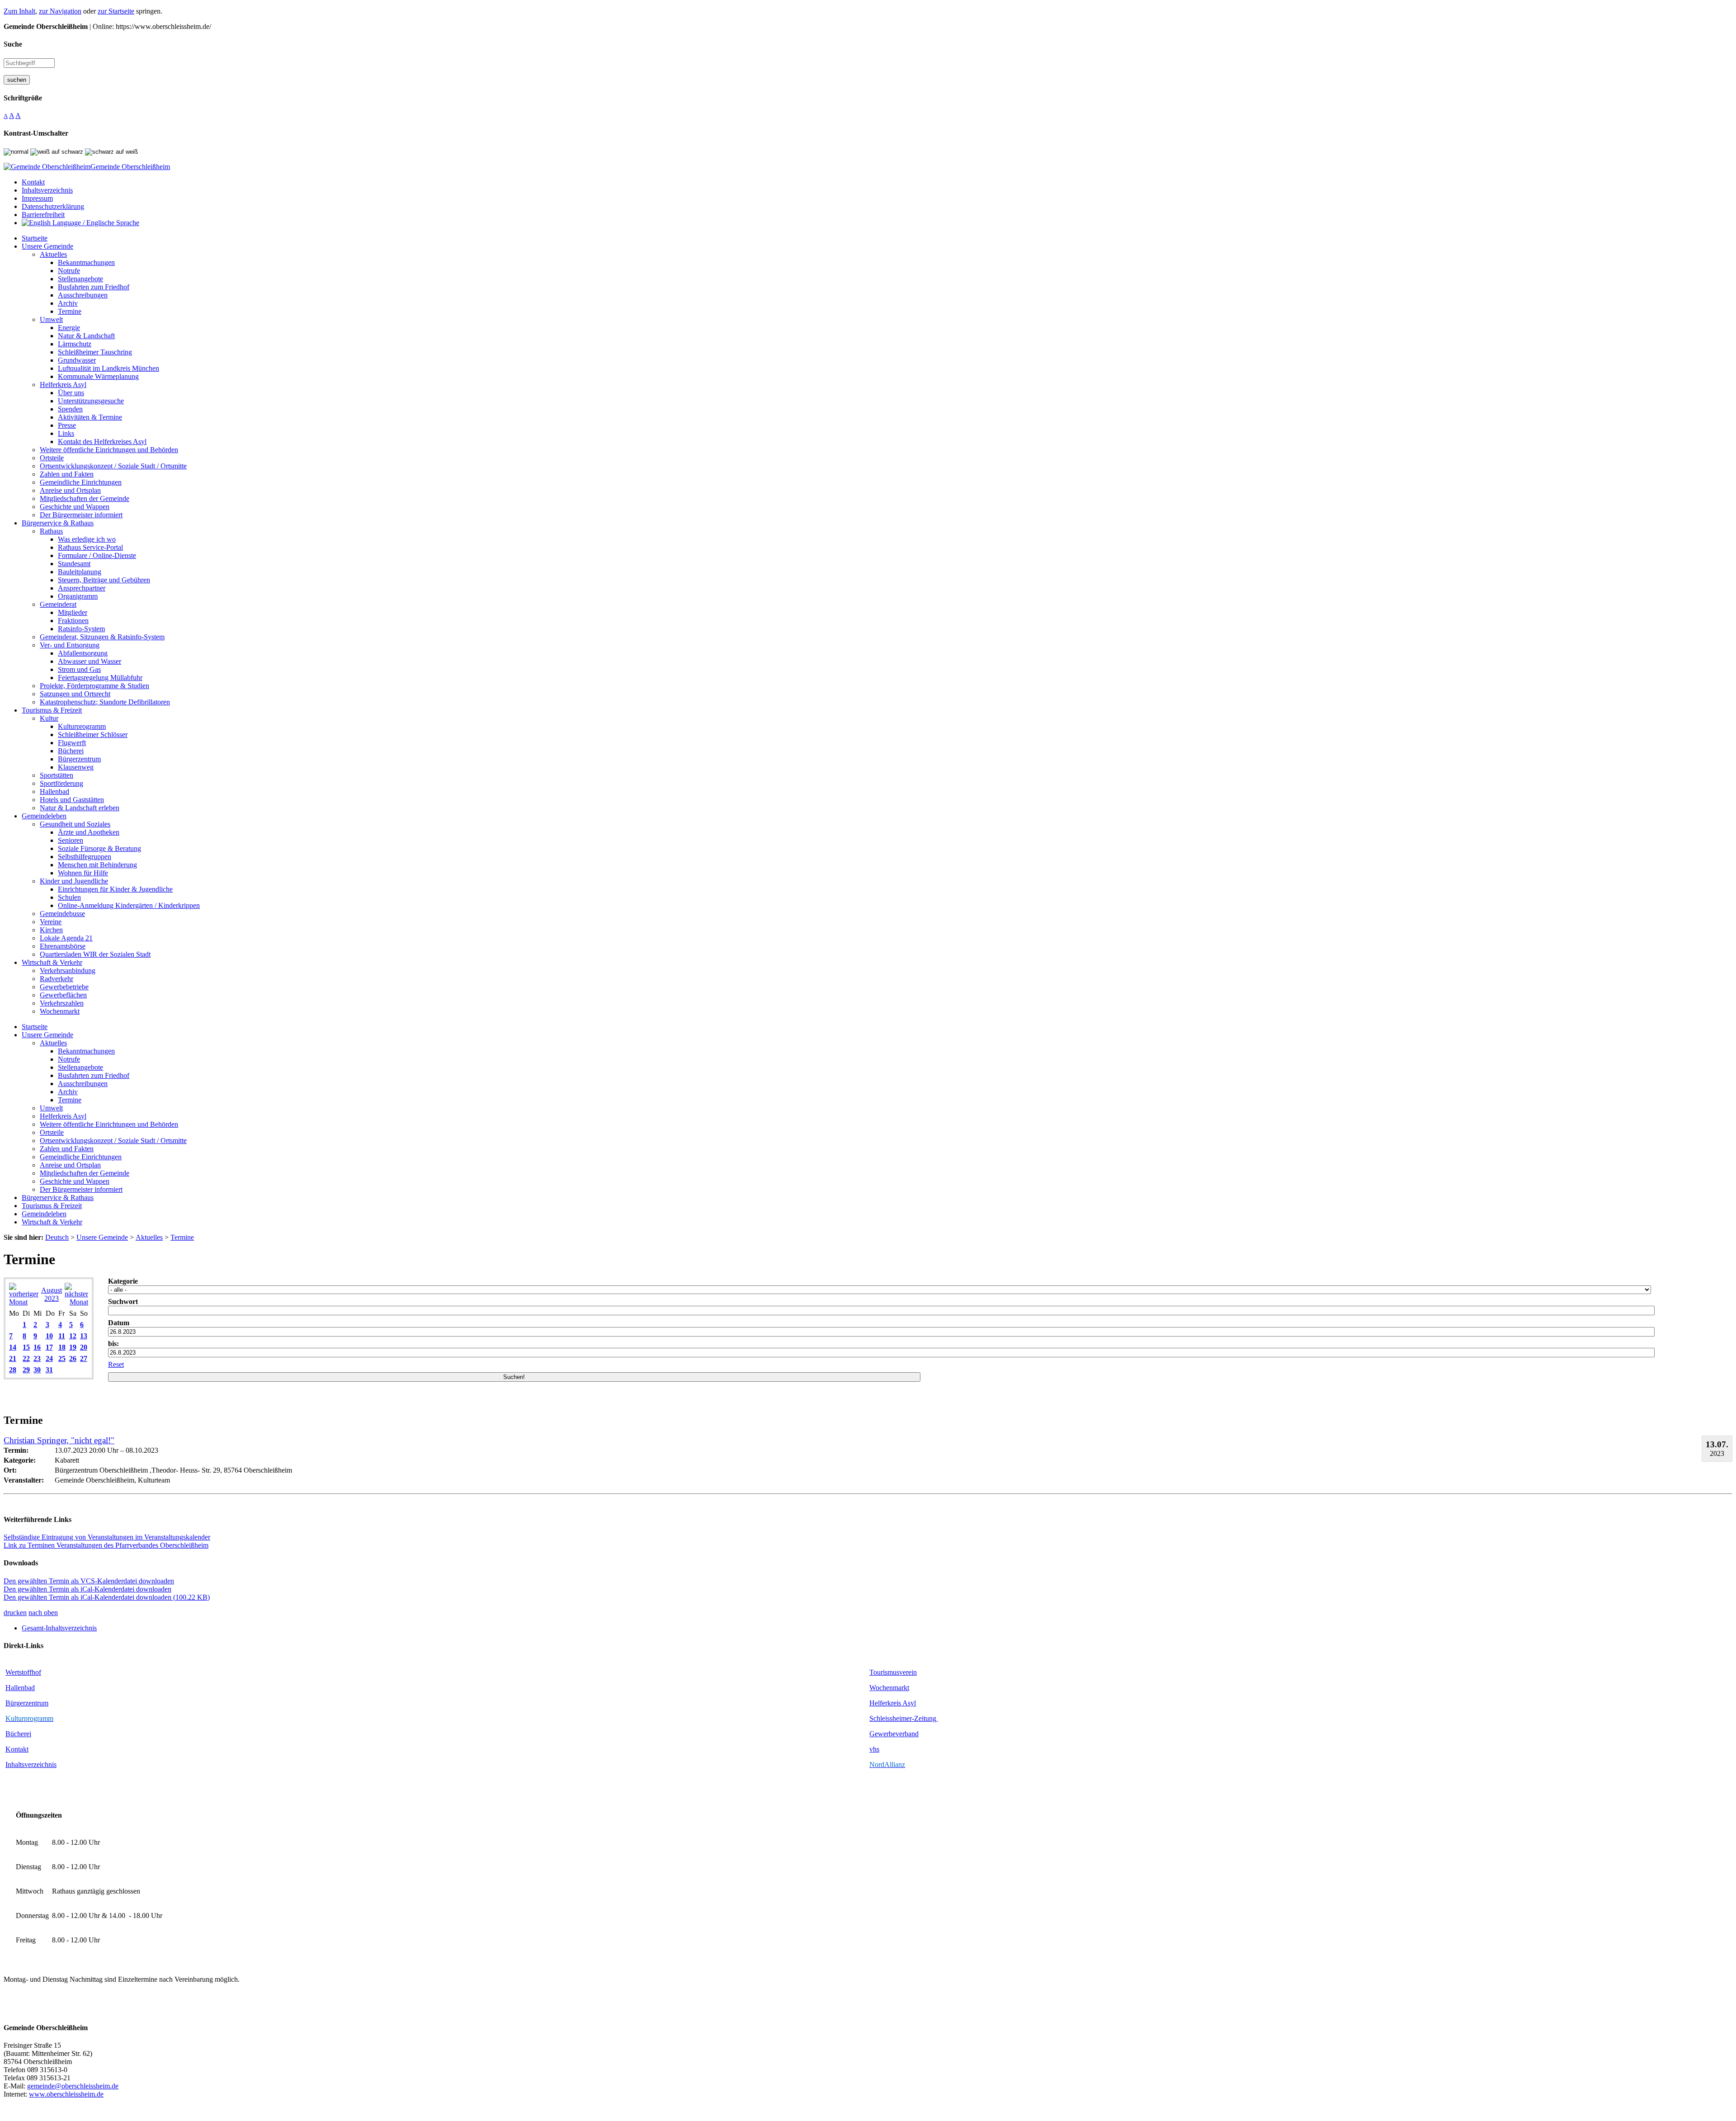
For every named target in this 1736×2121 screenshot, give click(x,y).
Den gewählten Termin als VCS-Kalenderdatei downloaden (89, 1581)
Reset (116, 1364)
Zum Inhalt (19, 11)
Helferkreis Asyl (893, 1703)
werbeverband (898, 1734)
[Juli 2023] (24, 1302)
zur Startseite (116, 11)
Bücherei (18, 1734)
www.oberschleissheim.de (66, 2094)
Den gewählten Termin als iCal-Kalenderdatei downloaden (87, 1589)
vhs (874, 1749)
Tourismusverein (893, 1672)
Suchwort (123, 1301)
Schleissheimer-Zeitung (904, 1718)
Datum (119, 1323)
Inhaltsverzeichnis (31, 1764)
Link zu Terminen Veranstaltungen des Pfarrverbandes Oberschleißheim (106, 1545)
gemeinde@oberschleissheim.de (73, 2086)
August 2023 (52, 1294)
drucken (15, 1613)
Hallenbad (20, 1688)
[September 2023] (76, 1302)
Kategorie (123, 1281)
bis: (113, 1344)
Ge (874, 1734)
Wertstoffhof (23, 1672)
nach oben (43, 1613)
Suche (13, 44)
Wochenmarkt (889, 1688)
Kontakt (17, 1749)
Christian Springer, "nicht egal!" (59, 1440)
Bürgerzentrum (27, 1703)
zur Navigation (60, 11)
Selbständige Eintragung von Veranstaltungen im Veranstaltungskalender (107, 1537)
